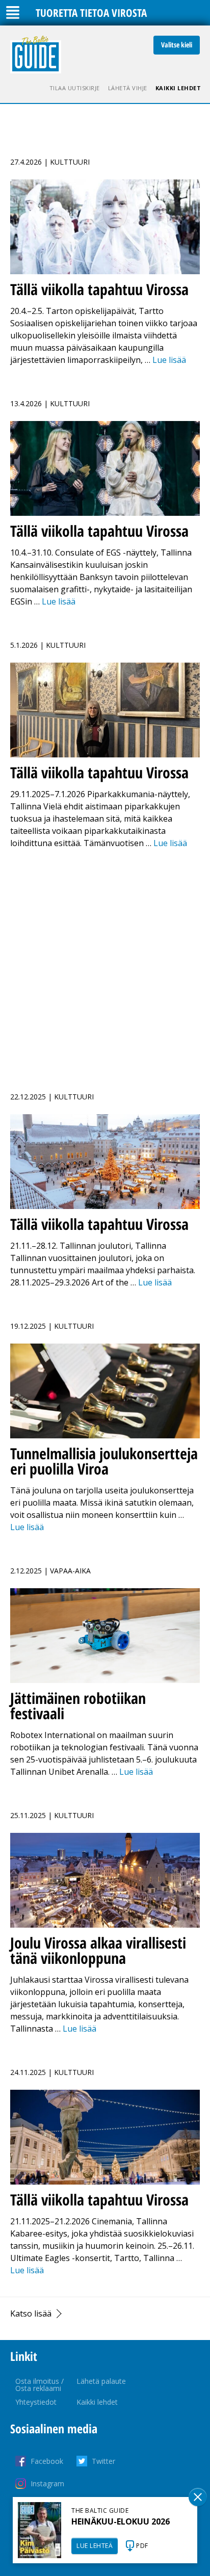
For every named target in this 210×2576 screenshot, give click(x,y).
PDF (142, 2546)
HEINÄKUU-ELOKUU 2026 (121, 2521)
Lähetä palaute (101, 2381)
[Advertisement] (105, 964)
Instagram (47, 2483)
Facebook (47, 2461)
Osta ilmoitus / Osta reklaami (40, 2385)
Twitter (103, 2461)
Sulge (198, 2497)
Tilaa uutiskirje (75, 88)
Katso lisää (31, 2314)
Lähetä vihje (128, 88)
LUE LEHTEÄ (95, 2546)
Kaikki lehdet (178, 88)
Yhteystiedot (36, 2402)
